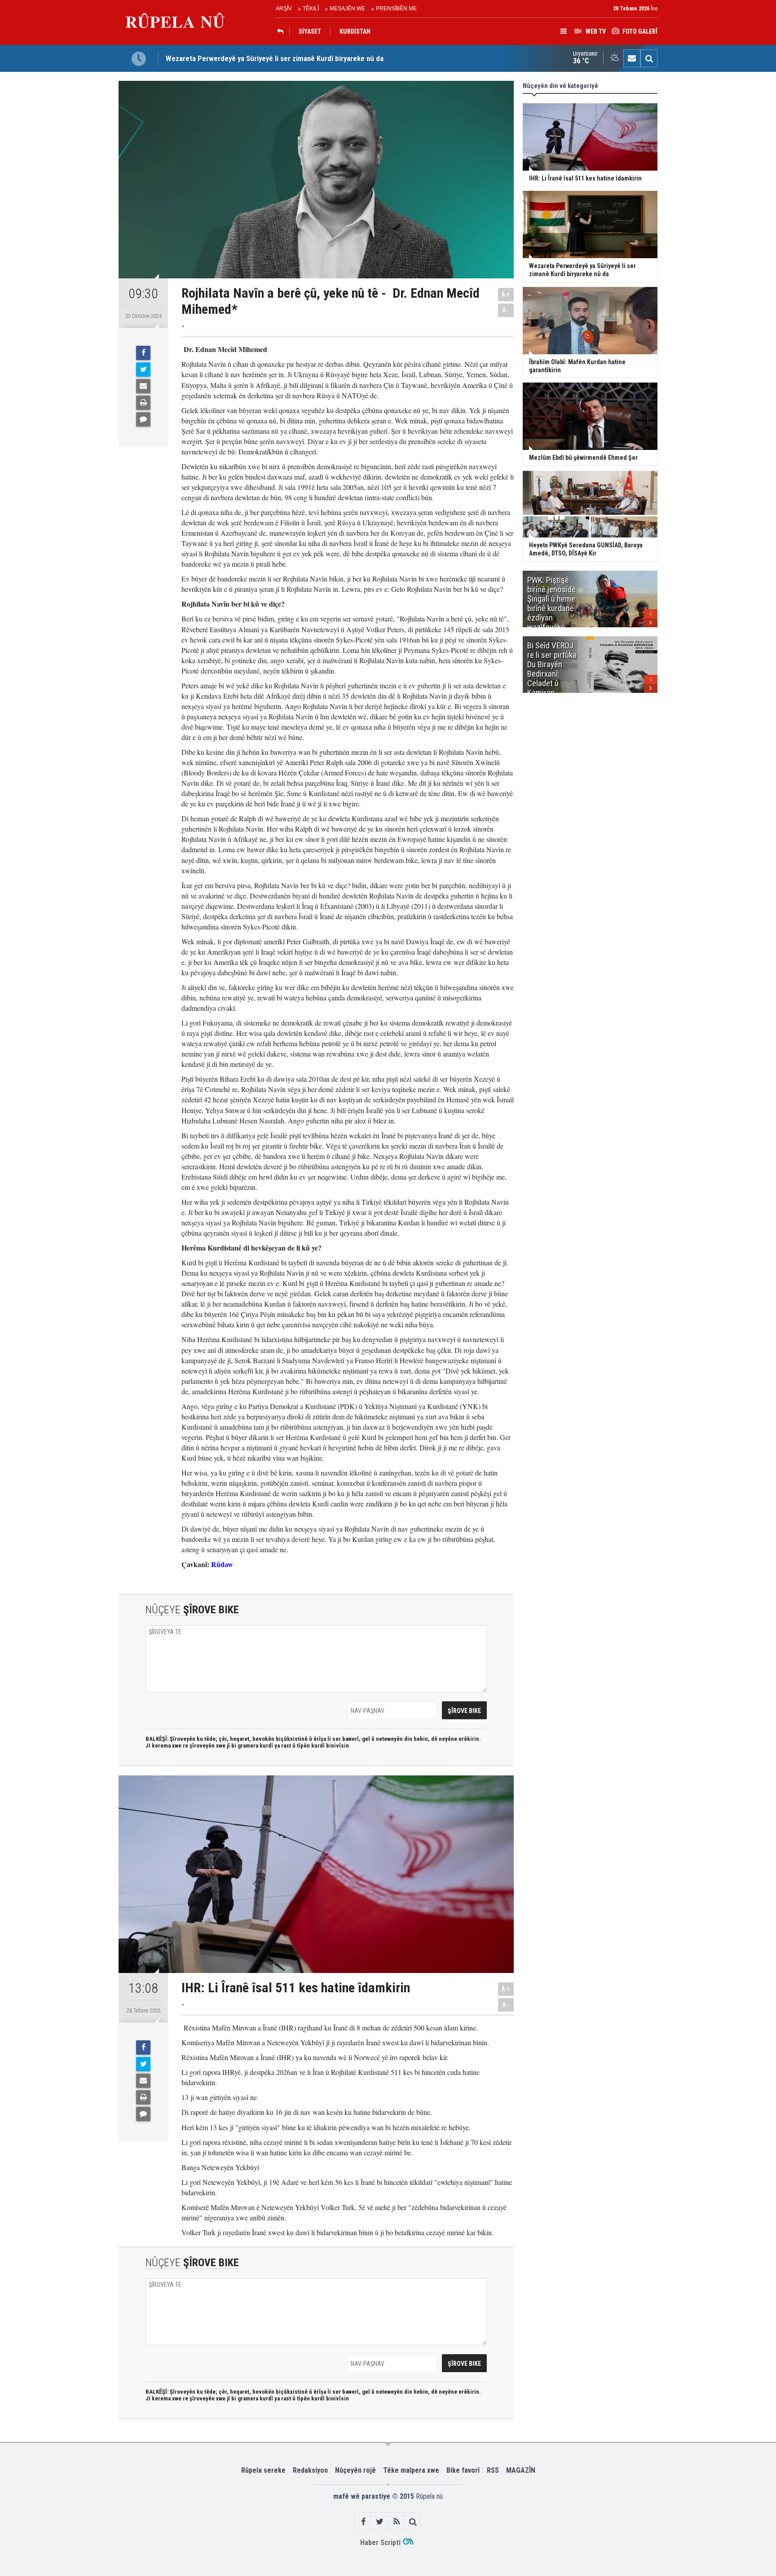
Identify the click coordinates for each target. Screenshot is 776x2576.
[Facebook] (143, 353)
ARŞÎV (284, 9)
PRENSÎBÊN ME (396, 9)
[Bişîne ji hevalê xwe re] (143, 386)
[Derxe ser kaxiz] (143, 403)
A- (506, 310)
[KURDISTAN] (282, 31)
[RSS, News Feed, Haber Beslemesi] (396, 2521)
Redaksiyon (310, 2470)
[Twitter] (143, 370)
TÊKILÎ (311, 9)
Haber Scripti (380, 2543)
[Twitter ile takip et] (380, 2521)
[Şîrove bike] (143, 419)
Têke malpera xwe (411, 2470)
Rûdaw (222, 1564)
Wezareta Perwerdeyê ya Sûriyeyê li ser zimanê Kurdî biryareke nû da (275, 58)
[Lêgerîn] (649, 58)
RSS (493, 2470)
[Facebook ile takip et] (363, 2521)
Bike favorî (463, 2470)
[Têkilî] (632, 58)
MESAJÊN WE (347, 9)
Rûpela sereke (263, 2470)
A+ (506, 294)
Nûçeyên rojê (355, 2470)
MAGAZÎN (521, 2470)
